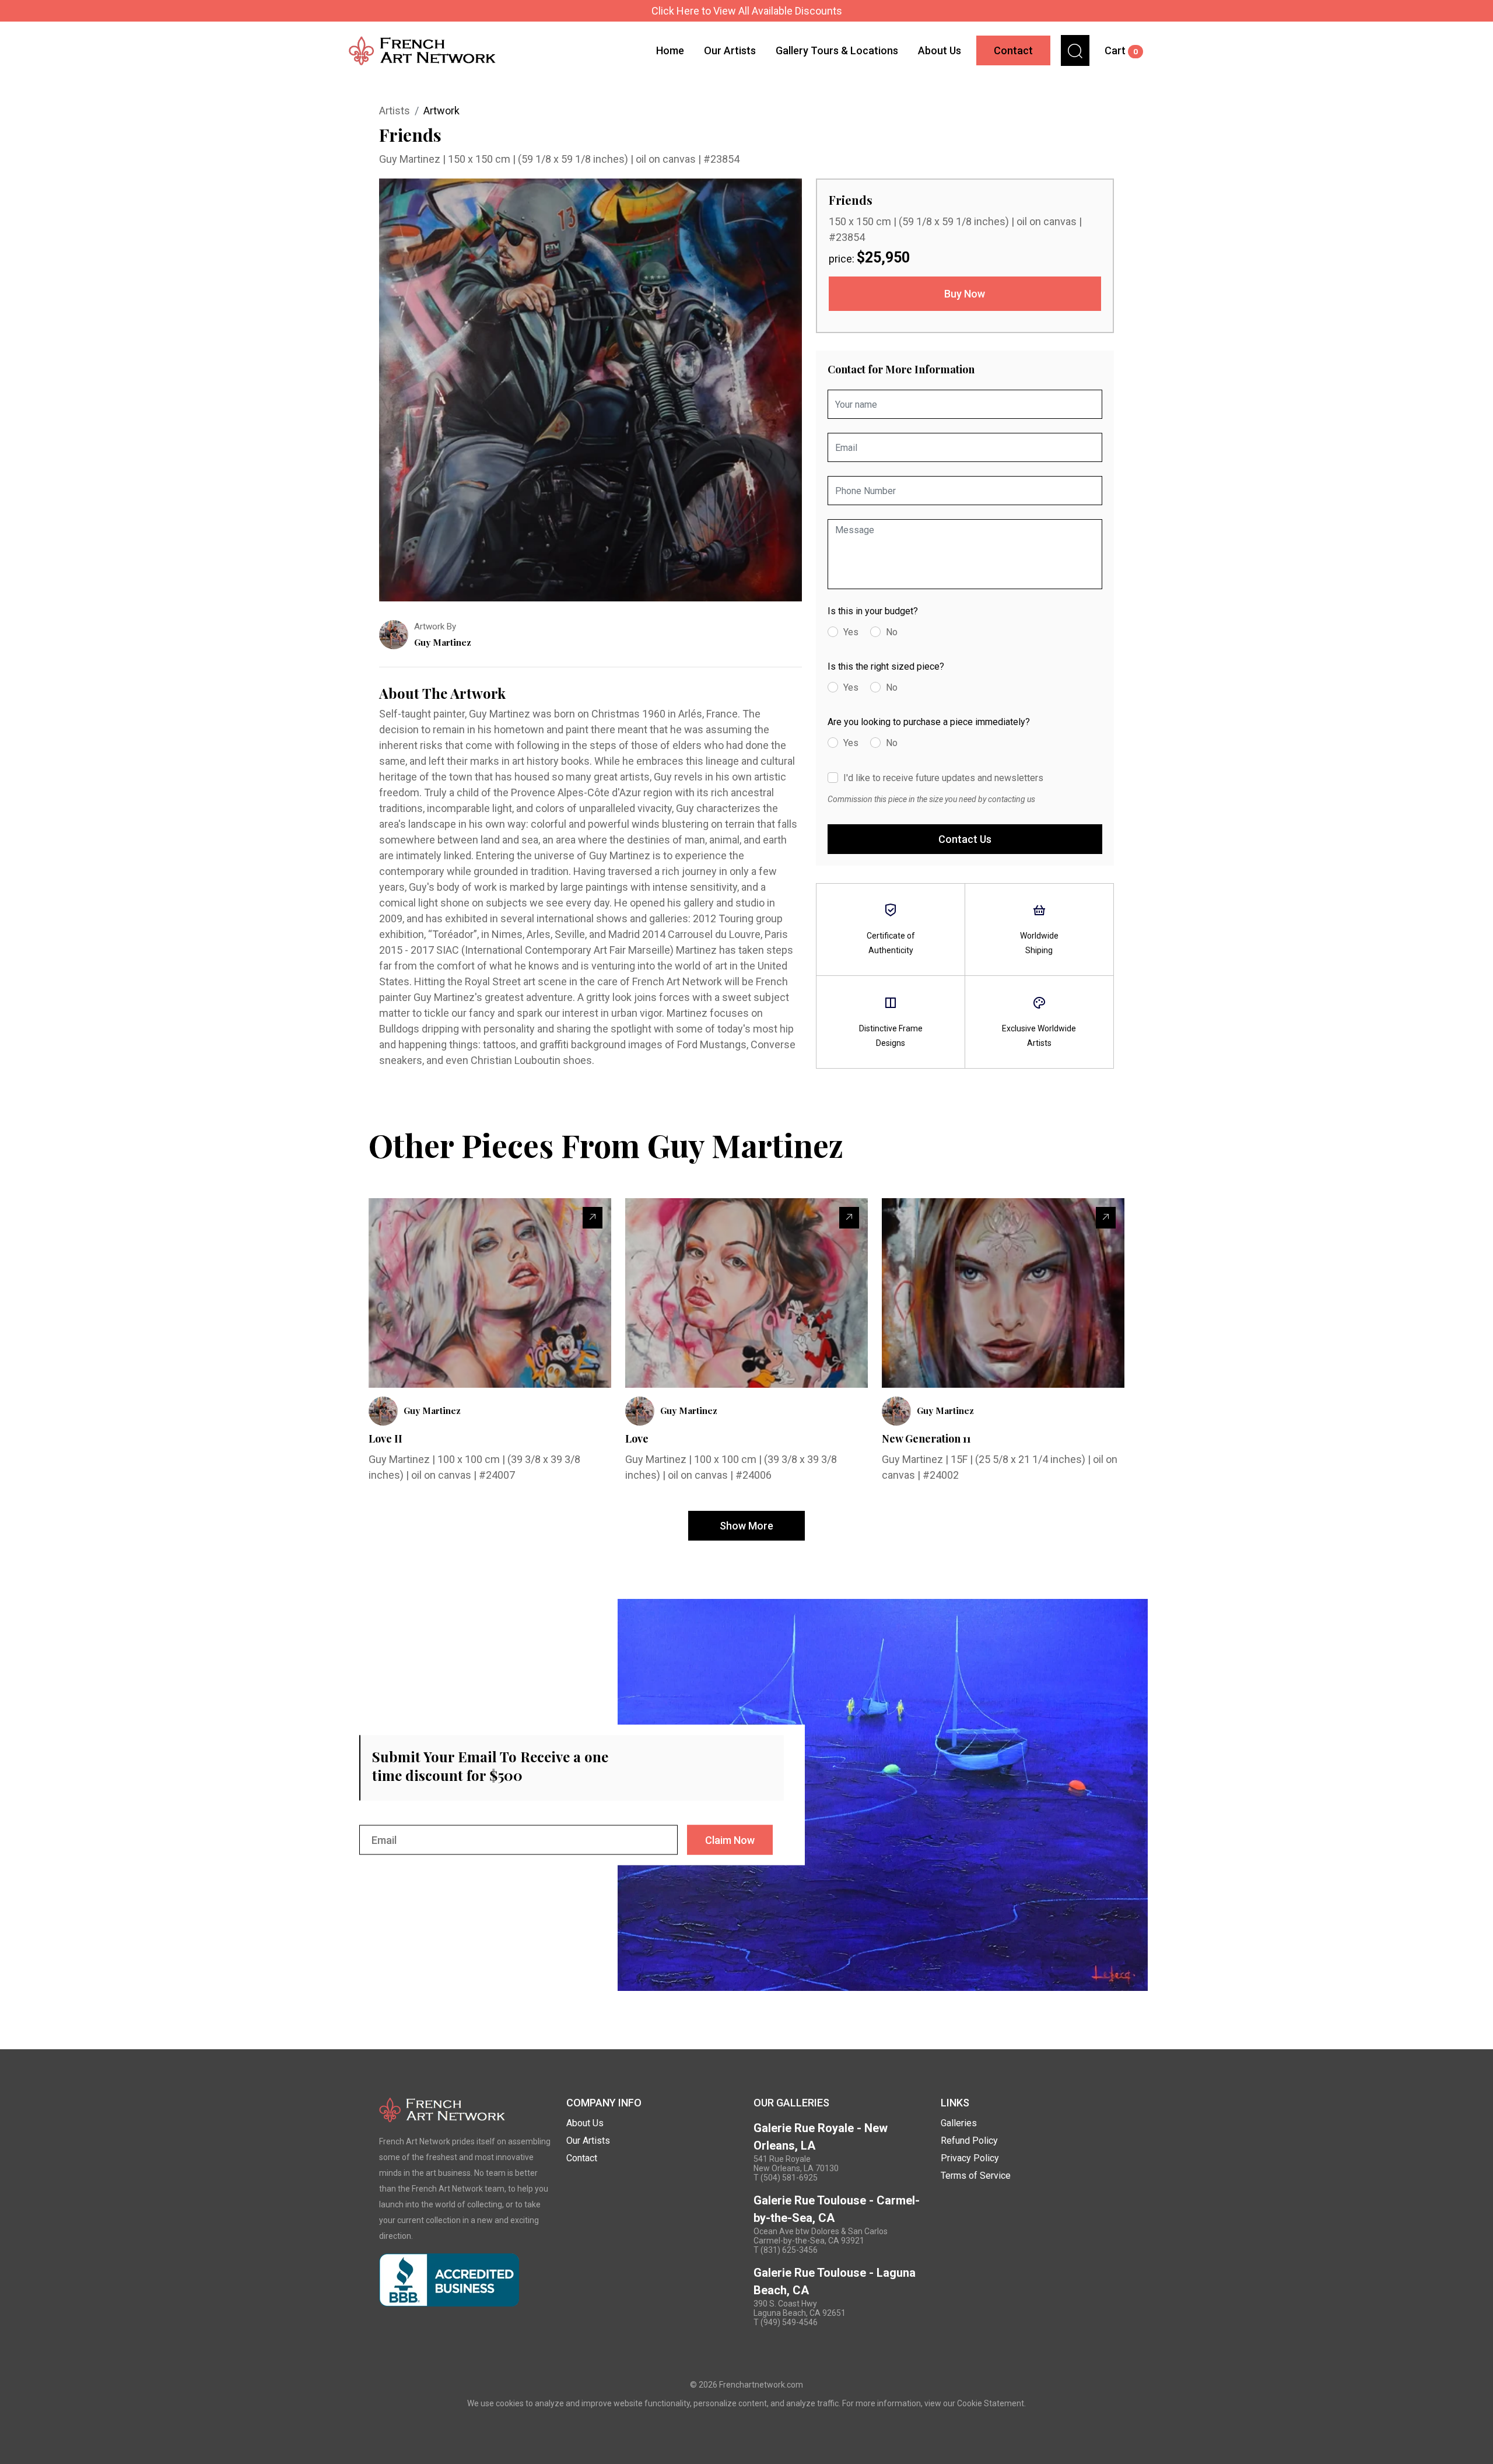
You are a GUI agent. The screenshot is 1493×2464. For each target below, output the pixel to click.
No (892, 632)
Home (670, 50)
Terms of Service (976, 2176)
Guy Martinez (411, 159)
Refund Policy (969, 2141)
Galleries (959, 2123)
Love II (385, 1438)
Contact (1013, 50)
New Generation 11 (926, 1438)
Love (637, 1438)
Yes (851, 632)
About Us (940, 50)
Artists (395, 111)
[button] (1075, 50)
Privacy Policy (970, 2158)
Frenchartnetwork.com (761, 2385)
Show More (746, 1526)
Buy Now (965, 294)
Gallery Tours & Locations (837, 50)
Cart (1121, 50)
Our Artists (730, 50)
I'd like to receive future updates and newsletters (943, 778)
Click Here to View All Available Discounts (747, 11)
